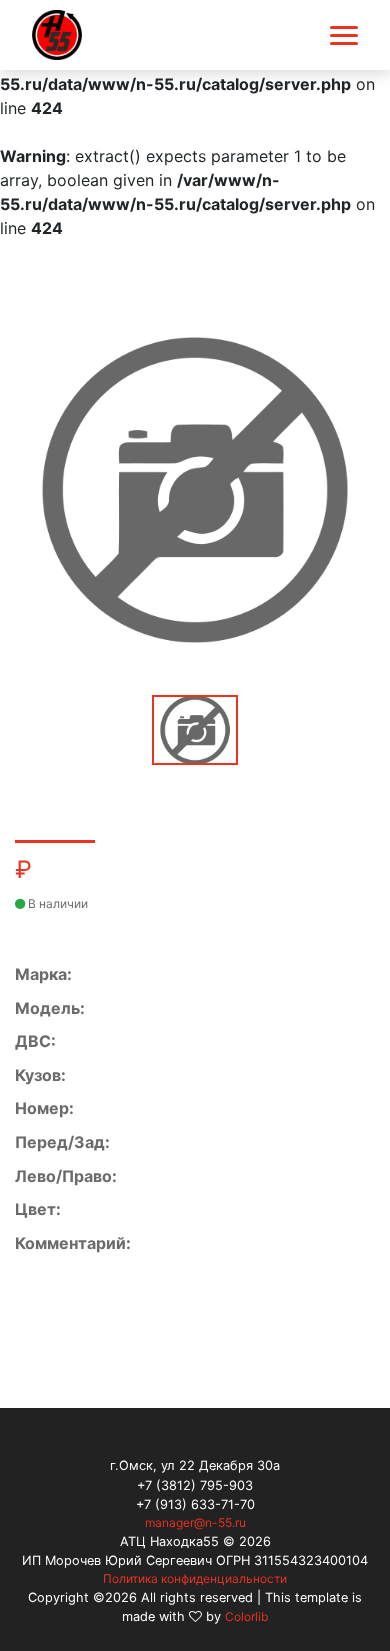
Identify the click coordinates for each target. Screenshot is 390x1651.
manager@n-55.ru (195, 1522)
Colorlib (246, 1616)
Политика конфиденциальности (195, 1578)
